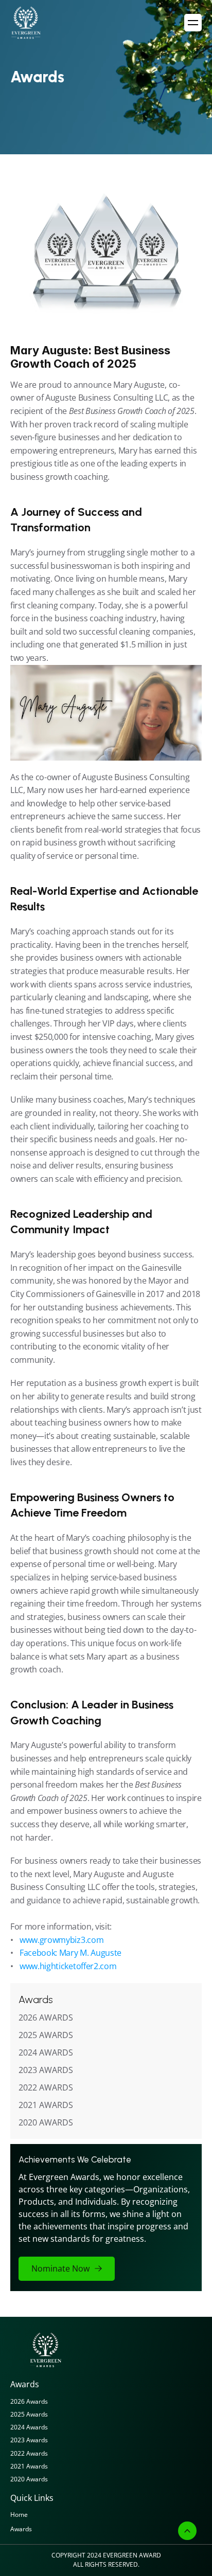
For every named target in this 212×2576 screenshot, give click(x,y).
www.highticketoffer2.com (68, 1966)
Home (19, 2515)
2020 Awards (29, 2479)
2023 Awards (29, 2440)
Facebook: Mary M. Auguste (70, 1953)
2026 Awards (29, 2401)
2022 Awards (29, 2453)
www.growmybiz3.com (61, 1940)
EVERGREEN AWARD (132, 2555)
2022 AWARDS (46, 2087)
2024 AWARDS (46, 2052)
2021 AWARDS (46, 2105)
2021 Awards (29, 2466)
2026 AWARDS (46, 2017)
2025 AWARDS (46, 2035)
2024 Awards (29, 2427)
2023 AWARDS (46, 2070)
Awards (21, 2529)
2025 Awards (29, 2414)
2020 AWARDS (46, 2122)
